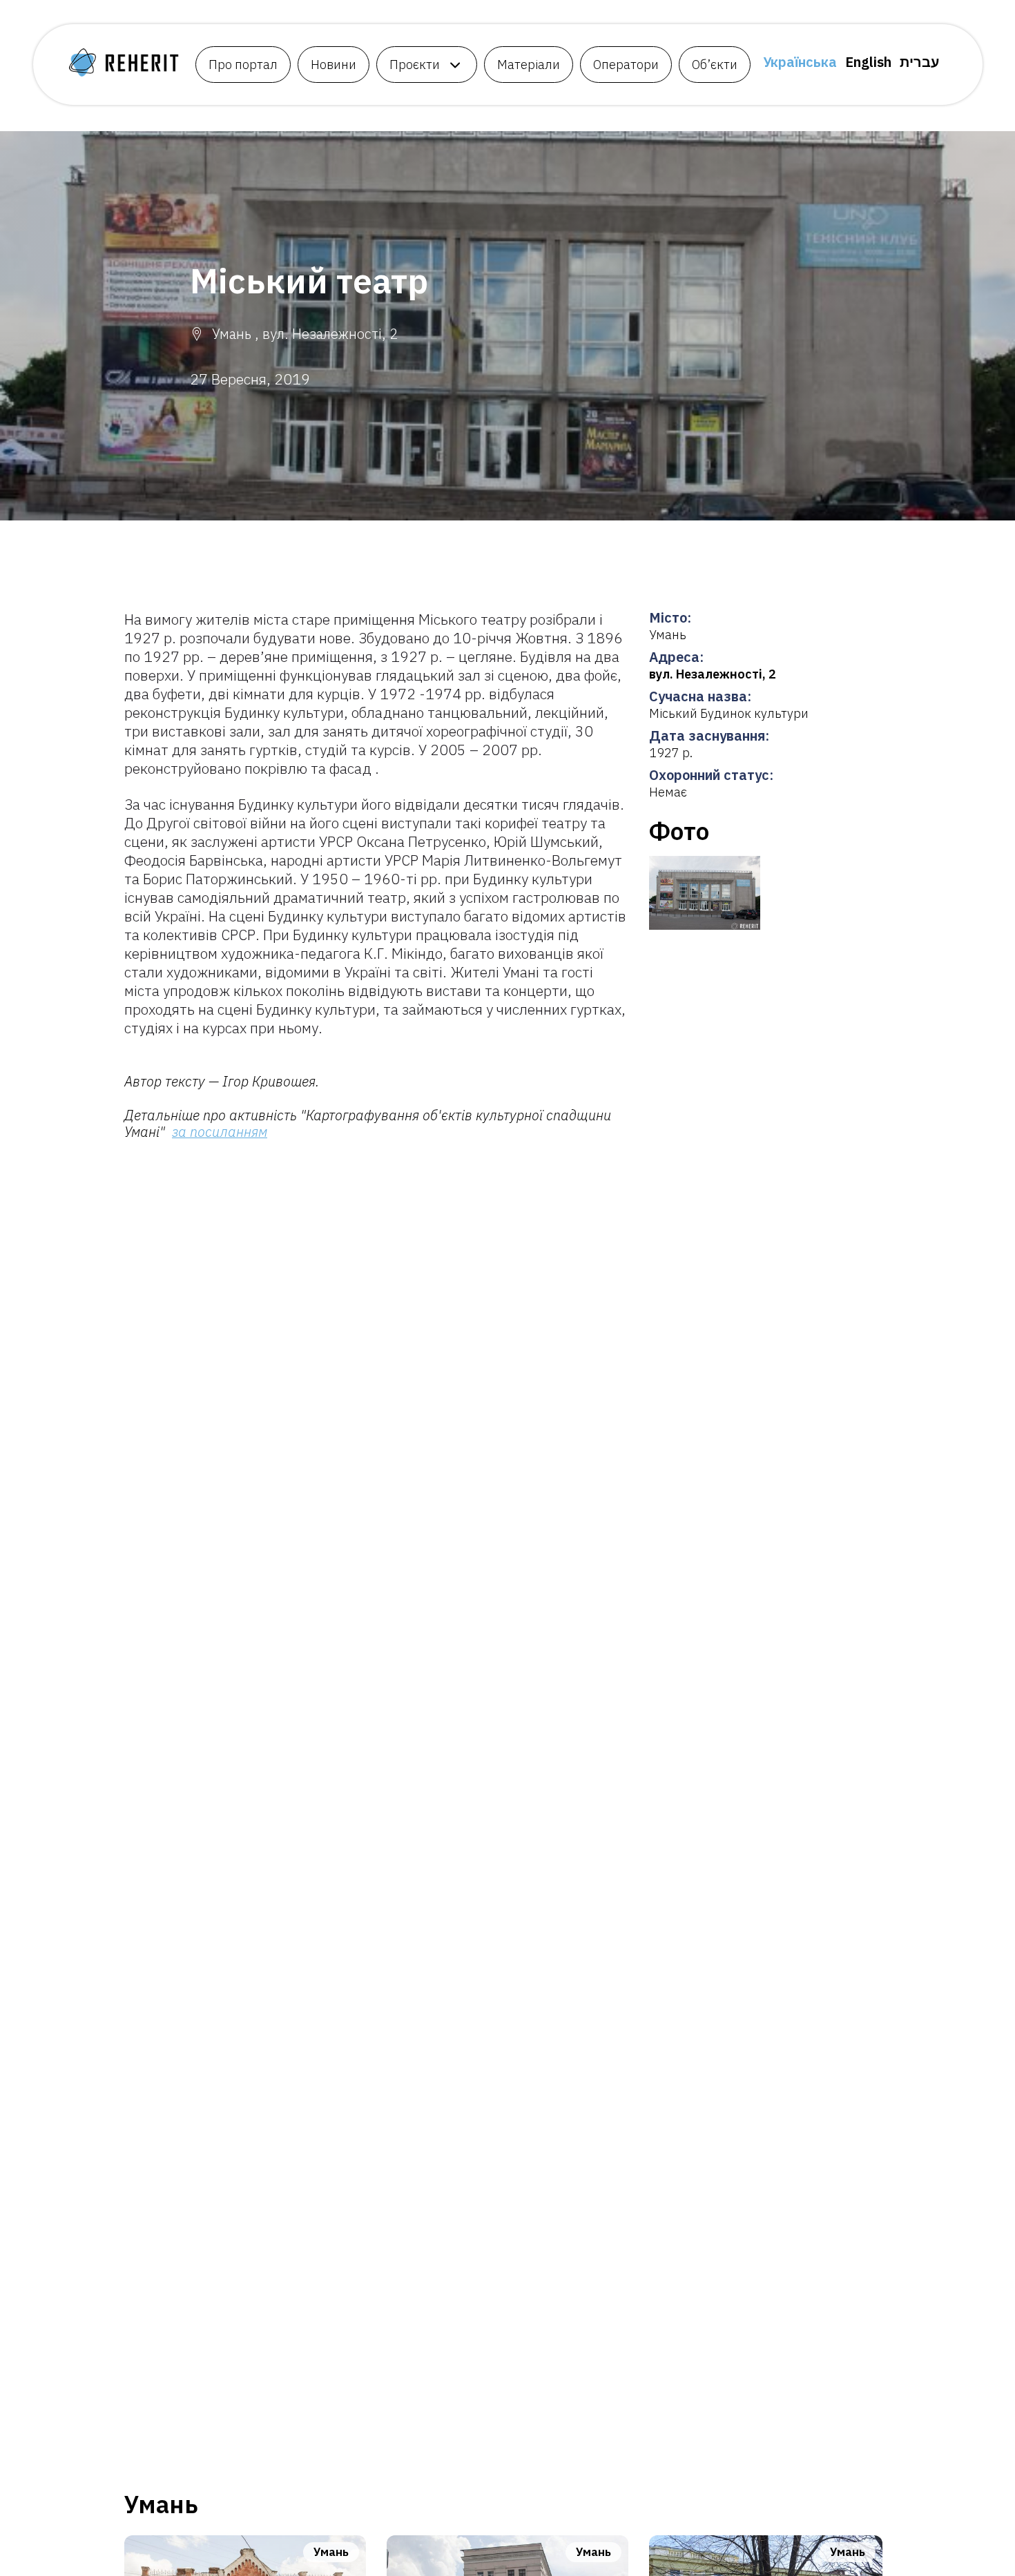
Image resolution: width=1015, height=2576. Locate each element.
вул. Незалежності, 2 (713, 674)
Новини (333, 65)
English (868, 62)
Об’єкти (715, 65)
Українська (800, 62)
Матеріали (529, 65)
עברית (919, 62)
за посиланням (220, 1132)
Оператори (626, 65)
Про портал (243, 65)
